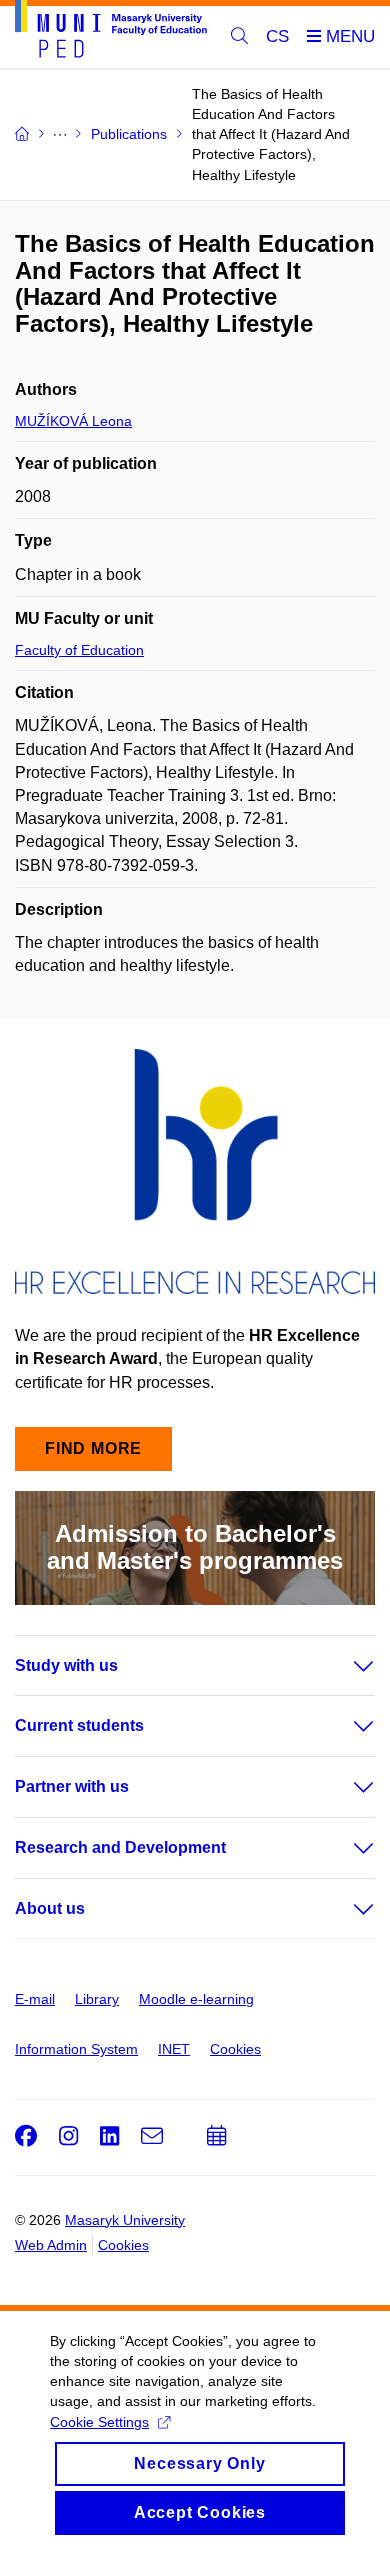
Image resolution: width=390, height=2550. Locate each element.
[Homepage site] (111, 32)
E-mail (35, 1999)
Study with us (66, 1665)
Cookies (235, 2049)
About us (50, 1908)
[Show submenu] (344, 1666)
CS (277, 36)
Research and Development (120, 1847)
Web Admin (51, 2245)
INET (174, 2049)
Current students (79, 1725)
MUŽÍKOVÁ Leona (73, 421)
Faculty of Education (79, 650)
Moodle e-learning (196, 1999)
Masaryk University (125, 2220)
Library (97, 1999)
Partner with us (72, 1786)
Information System (76, 2049)
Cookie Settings (99, 2422)
